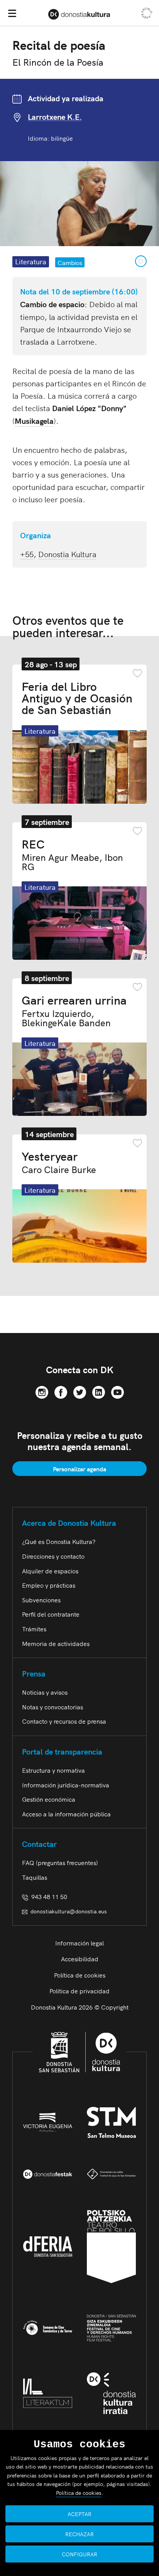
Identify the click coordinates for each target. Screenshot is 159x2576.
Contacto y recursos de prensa (64, 1721)
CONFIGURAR (79, 2554)
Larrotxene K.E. (55, 117)
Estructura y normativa (53, 1770)
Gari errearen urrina (74, 1010)
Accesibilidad (80, 1959)
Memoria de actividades (56, 1643)
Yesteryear (59, 1162)
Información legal (79, 1943)
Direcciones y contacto (53, 1556)
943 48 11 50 (48, 1896)
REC (72, 854)
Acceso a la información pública (66, 1814)
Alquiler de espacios (50, 1571)
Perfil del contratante (51, 1614)
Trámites (34, 1629)
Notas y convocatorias (52, 1707)
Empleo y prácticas (49, 1585)
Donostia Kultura (67, 554)
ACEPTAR (79, 2514)
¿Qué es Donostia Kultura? (59, 1541)
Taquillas (35, 1877)
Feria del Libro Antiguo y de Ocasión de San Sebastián (77, 697)
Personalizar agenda (79, 1469)
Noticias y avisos (45, 1692)
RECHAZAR (79, 2534)
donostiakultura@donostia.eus (69, 1911)
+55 (27, 554)
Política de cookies (80, 1975)
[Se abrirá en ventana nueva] (42, 1391)
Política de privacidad (79, 1991)
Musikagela (34, 421)
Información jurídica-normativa (66, 1785)
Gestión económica (49, 1799)
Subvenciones (41, 1600)
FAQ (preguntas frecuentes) (60, 1862)
